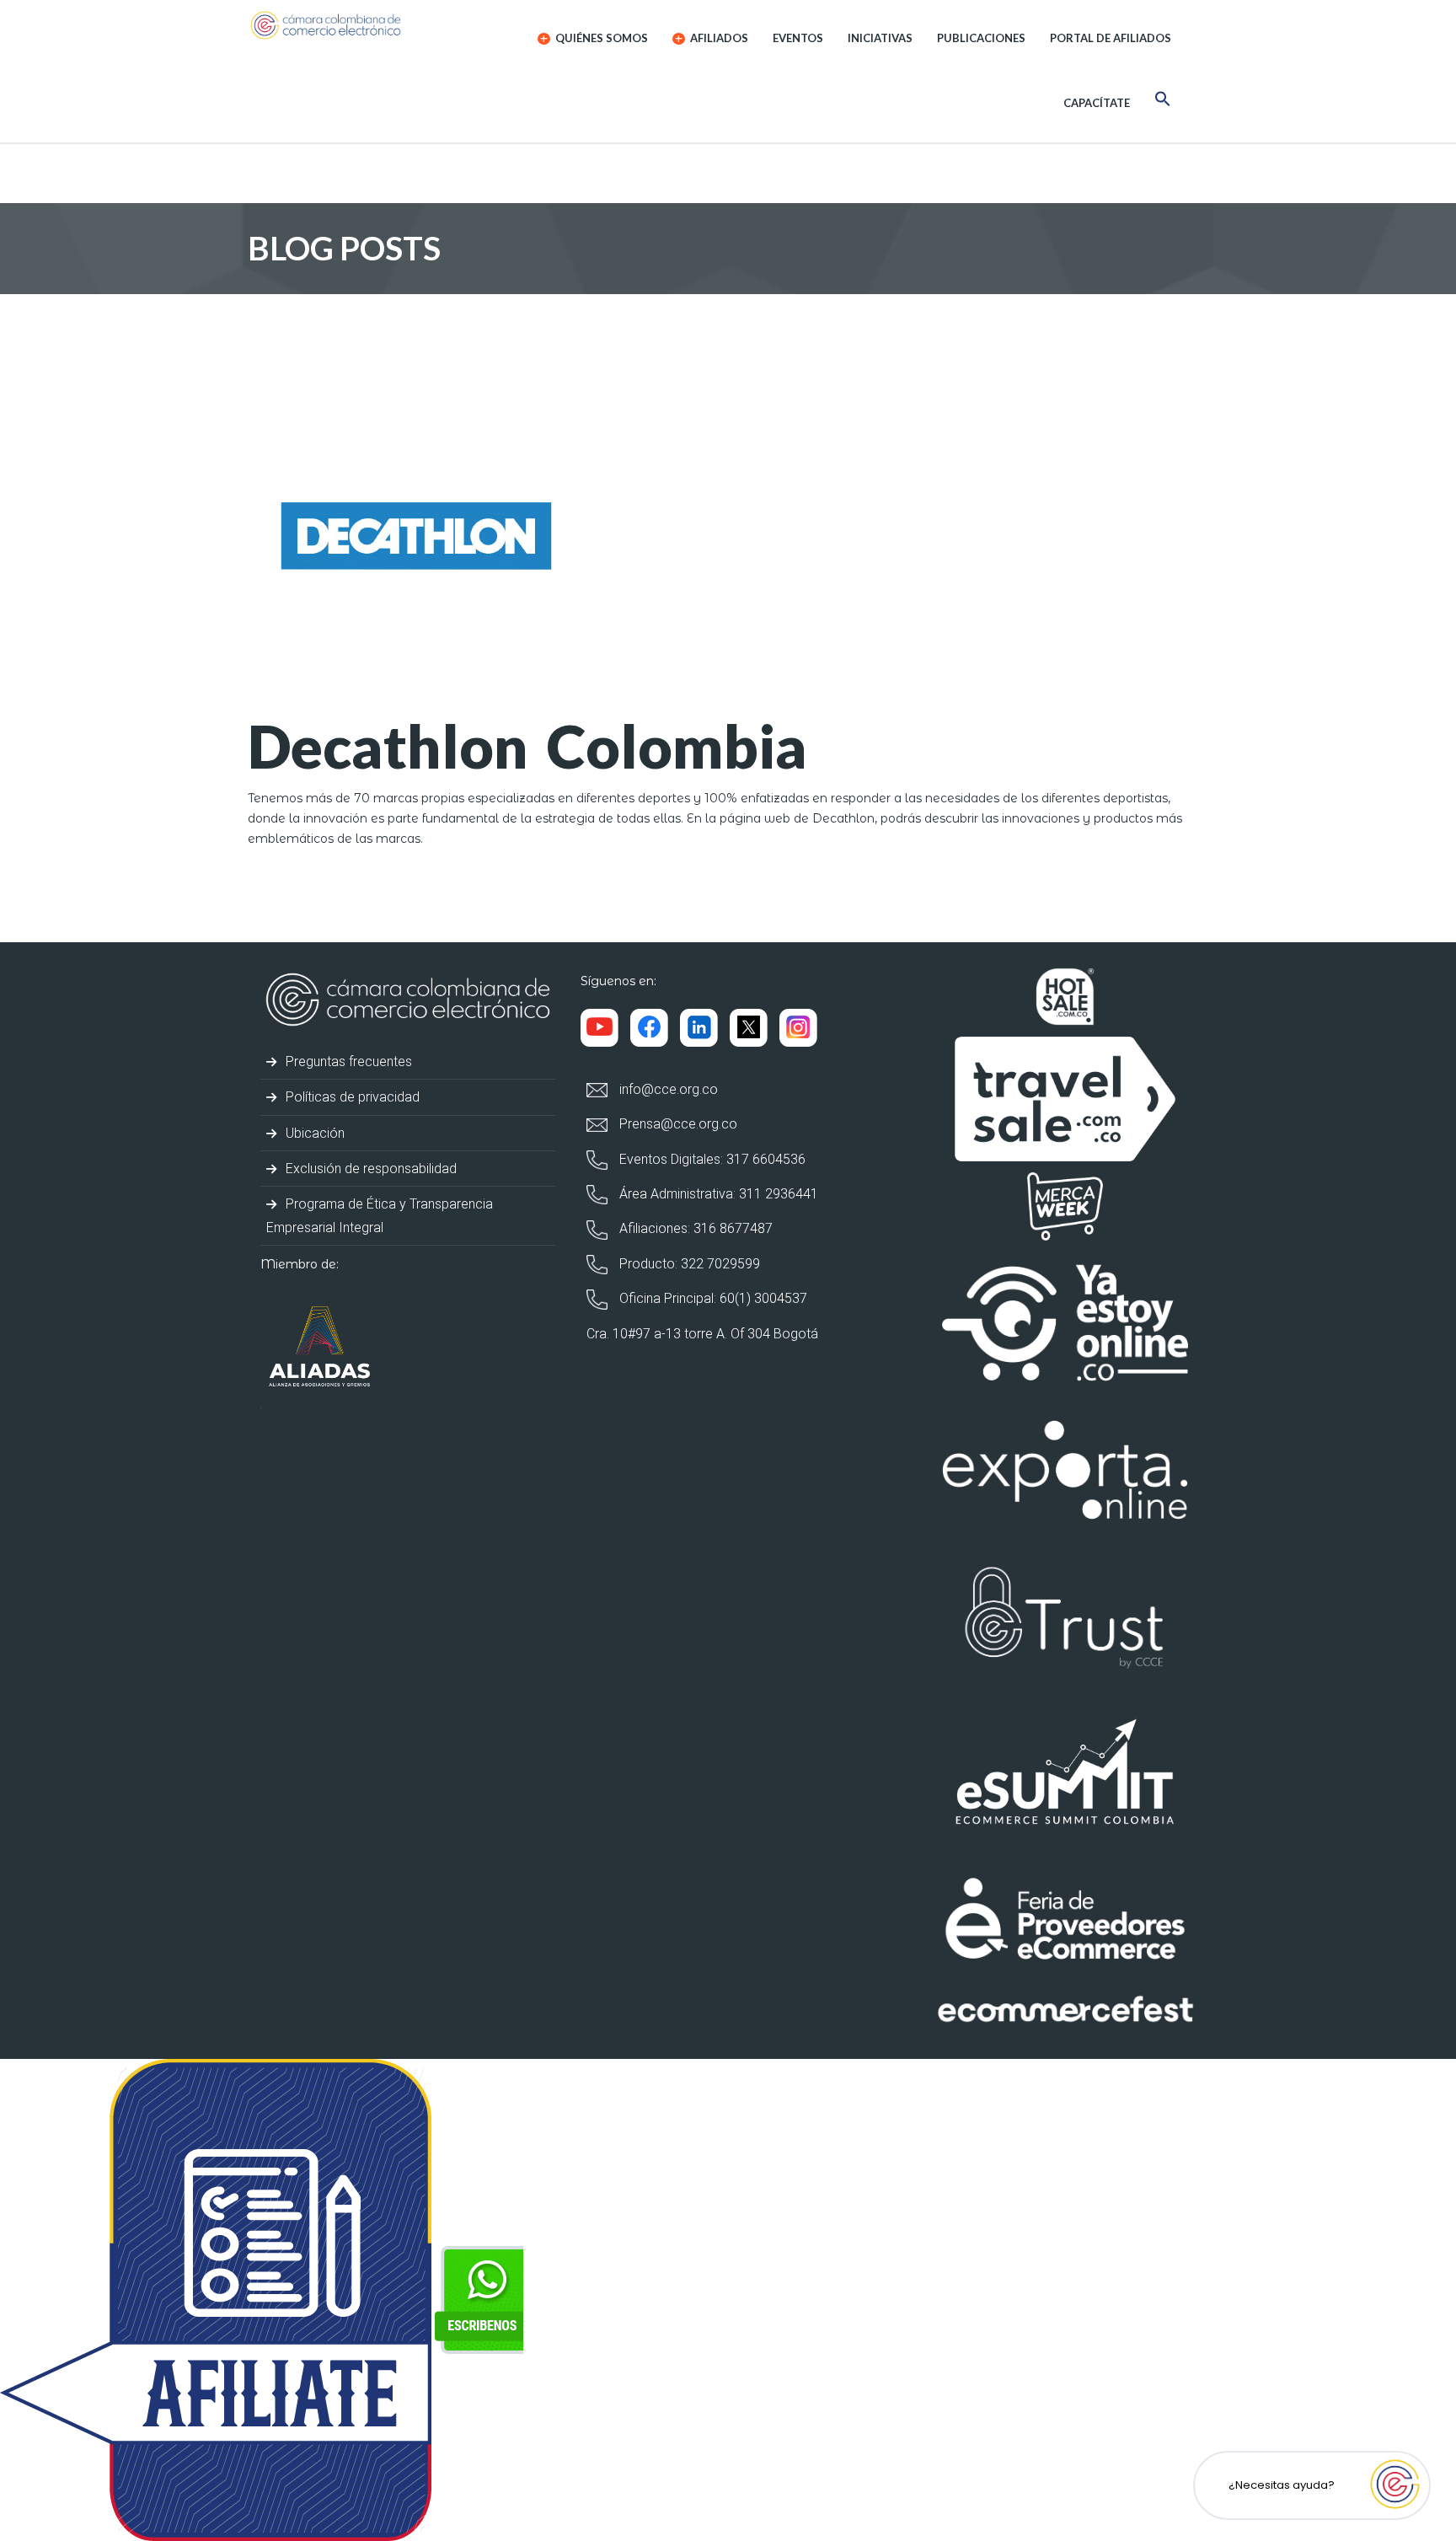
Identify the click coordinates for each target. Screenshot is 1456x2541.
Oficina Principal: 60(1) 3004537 (712, 1298)
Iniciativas (880, 38)
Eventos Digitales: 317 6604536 (711, 1159)
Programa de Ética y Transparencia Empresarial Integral (380, 1215)
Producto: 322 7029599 (688, 1264)
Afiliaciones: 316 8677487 (694, 1228)
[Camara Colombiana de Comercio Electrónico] (359, 25)
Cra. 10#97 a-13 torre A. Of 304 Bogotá (702, 1334)
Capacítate (1097, 103)
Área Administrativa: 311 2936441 (717, 1194)
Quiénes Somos (600, 38)
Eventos (798, 38)
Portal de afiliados (1111, 38)
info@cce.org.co (667, 1089)
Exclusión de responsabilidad (369, 1169)
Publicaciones (981, 38)
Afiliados (718, 38)
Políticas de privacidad (351, 1097)
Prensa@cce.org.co (677, 1124)
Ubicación (313, 1133)
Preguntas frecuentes (347, 1061)
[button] (1163, 102)
